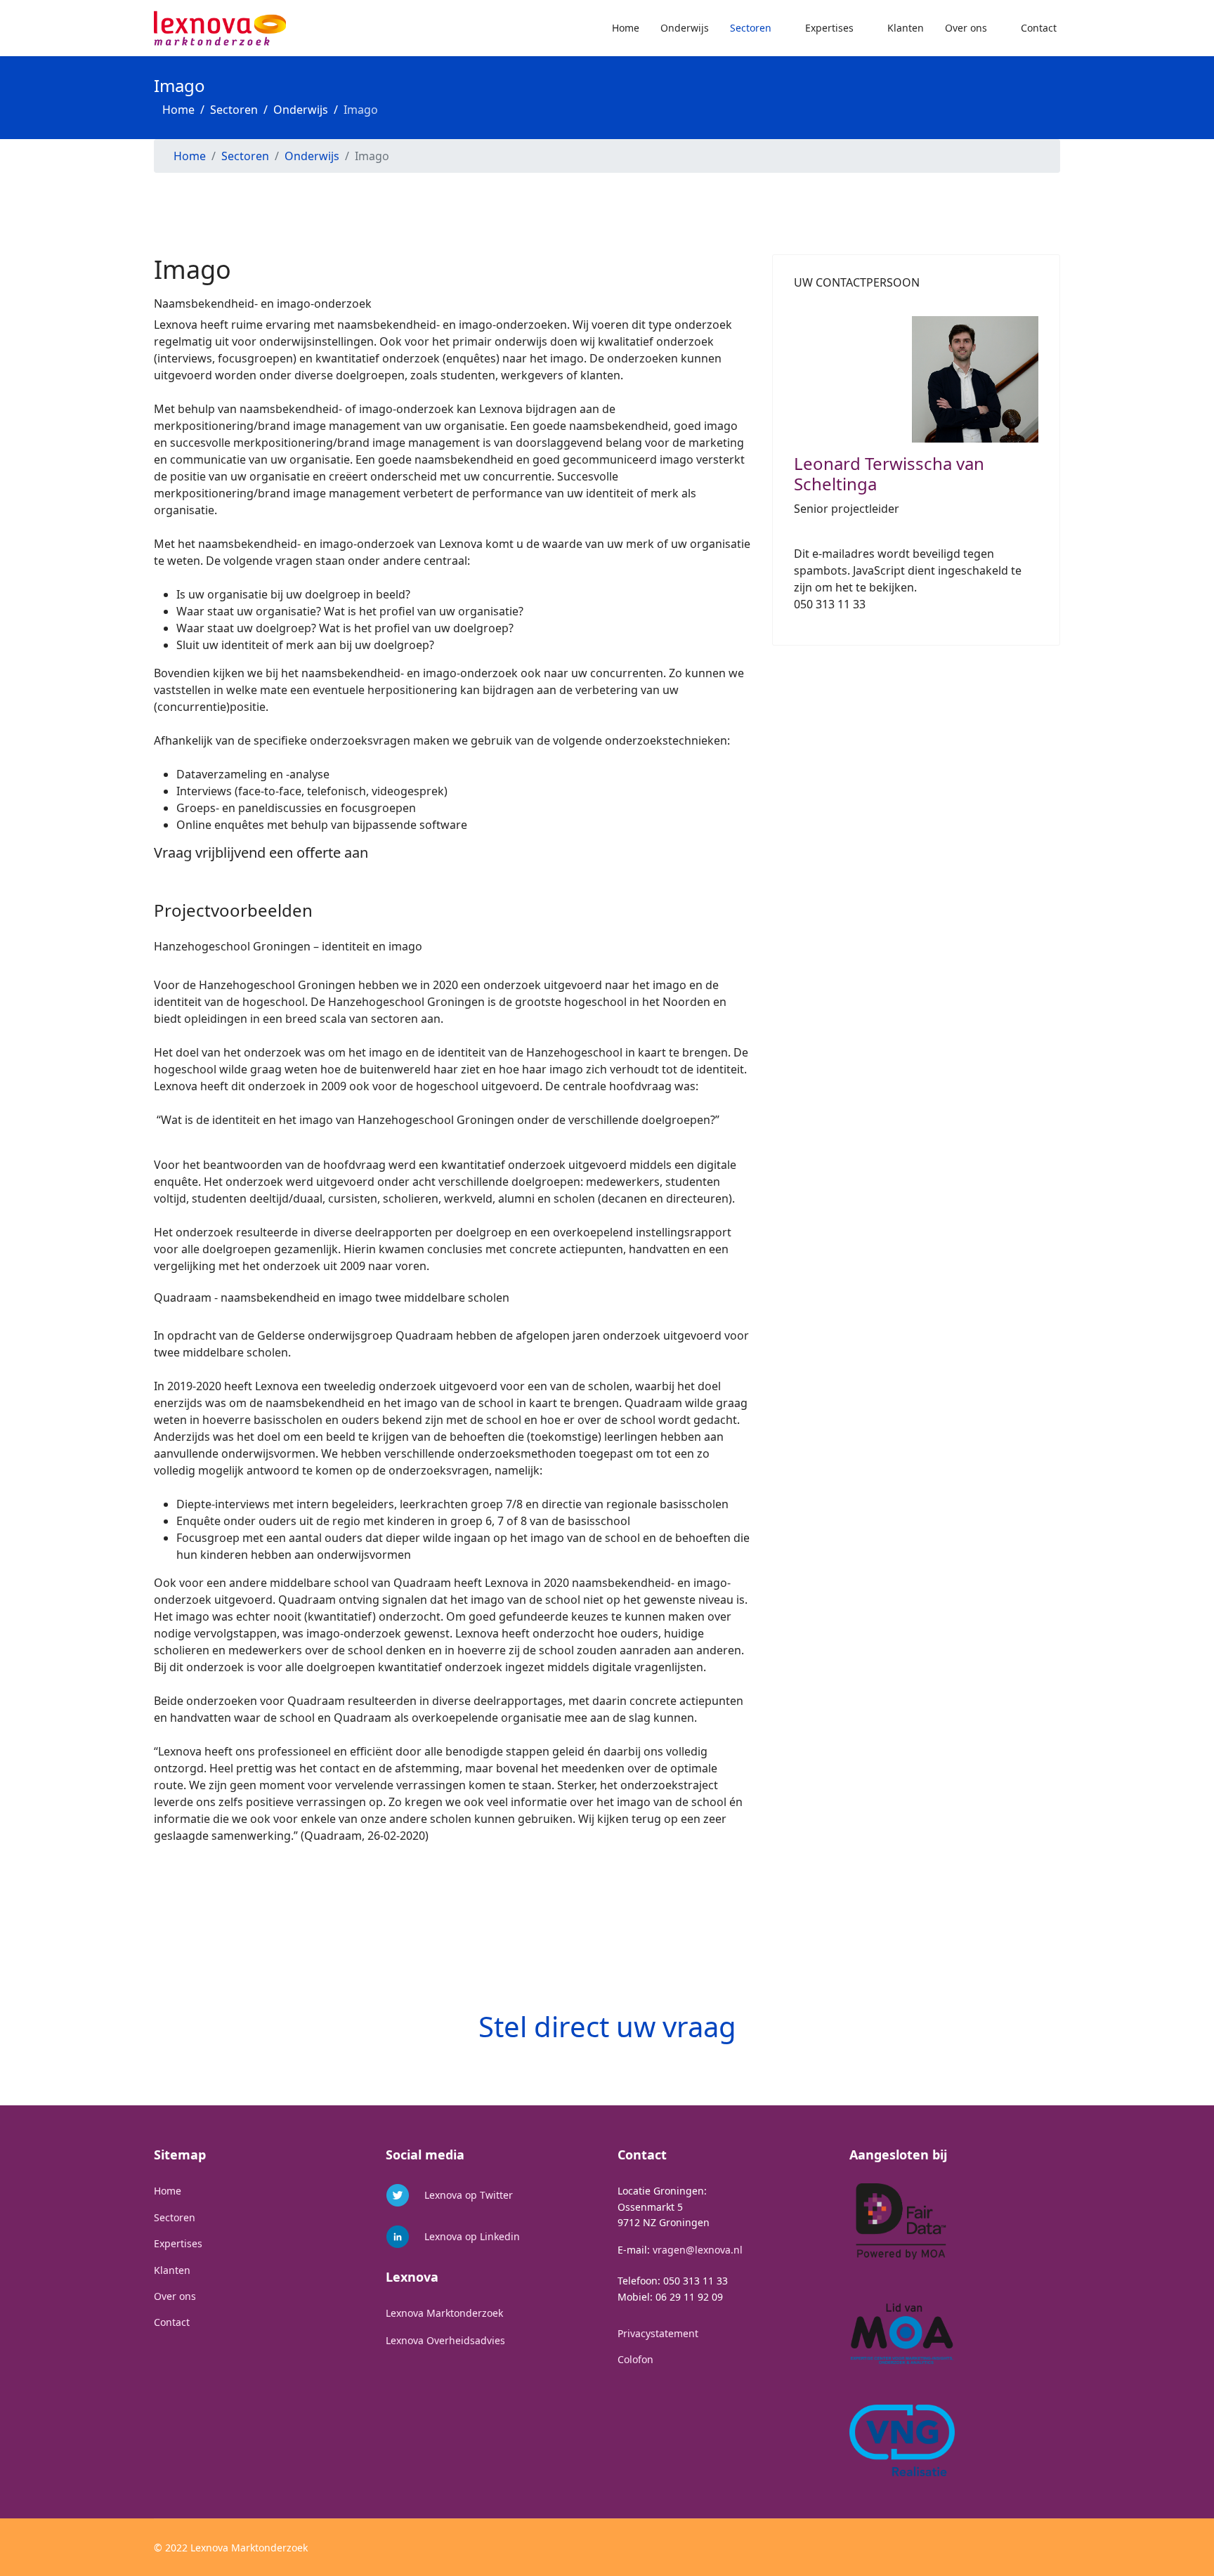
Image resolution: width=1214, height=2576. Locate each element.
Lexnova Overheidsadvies (445, 2340)
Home (626, 28)
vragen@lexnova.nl (698, 2250)
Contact (1039, 28)
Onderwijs (685, 28)
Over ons (966, 28)
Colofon (635, 2359)
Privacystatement (658, 2333)
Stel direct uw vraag (607, 2026)
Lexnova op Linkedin (472, 2236)
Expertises (829, 28)
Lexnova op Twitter (469, 2195)
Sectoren (751, 28)
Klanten (906, 28)
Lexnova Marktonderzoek (444, 2313)
